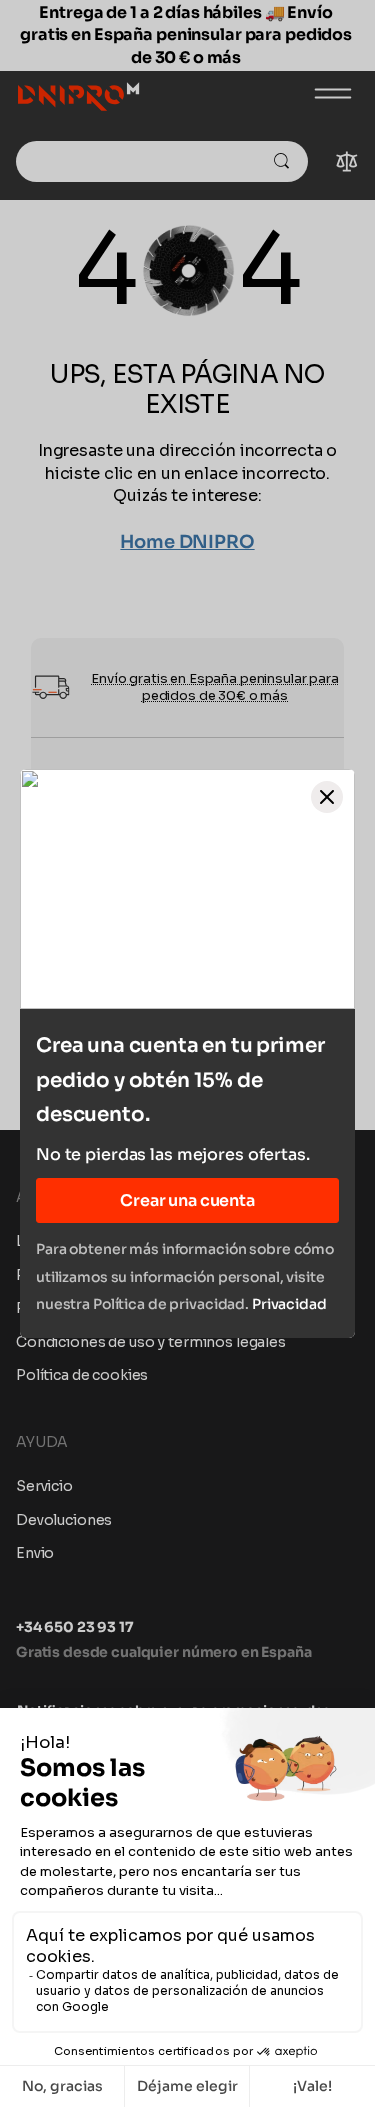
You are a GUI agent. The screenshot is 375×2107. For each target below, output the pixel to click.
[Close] (327, 797)
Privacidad (289, 1304)
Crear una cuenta (187, 1200)
